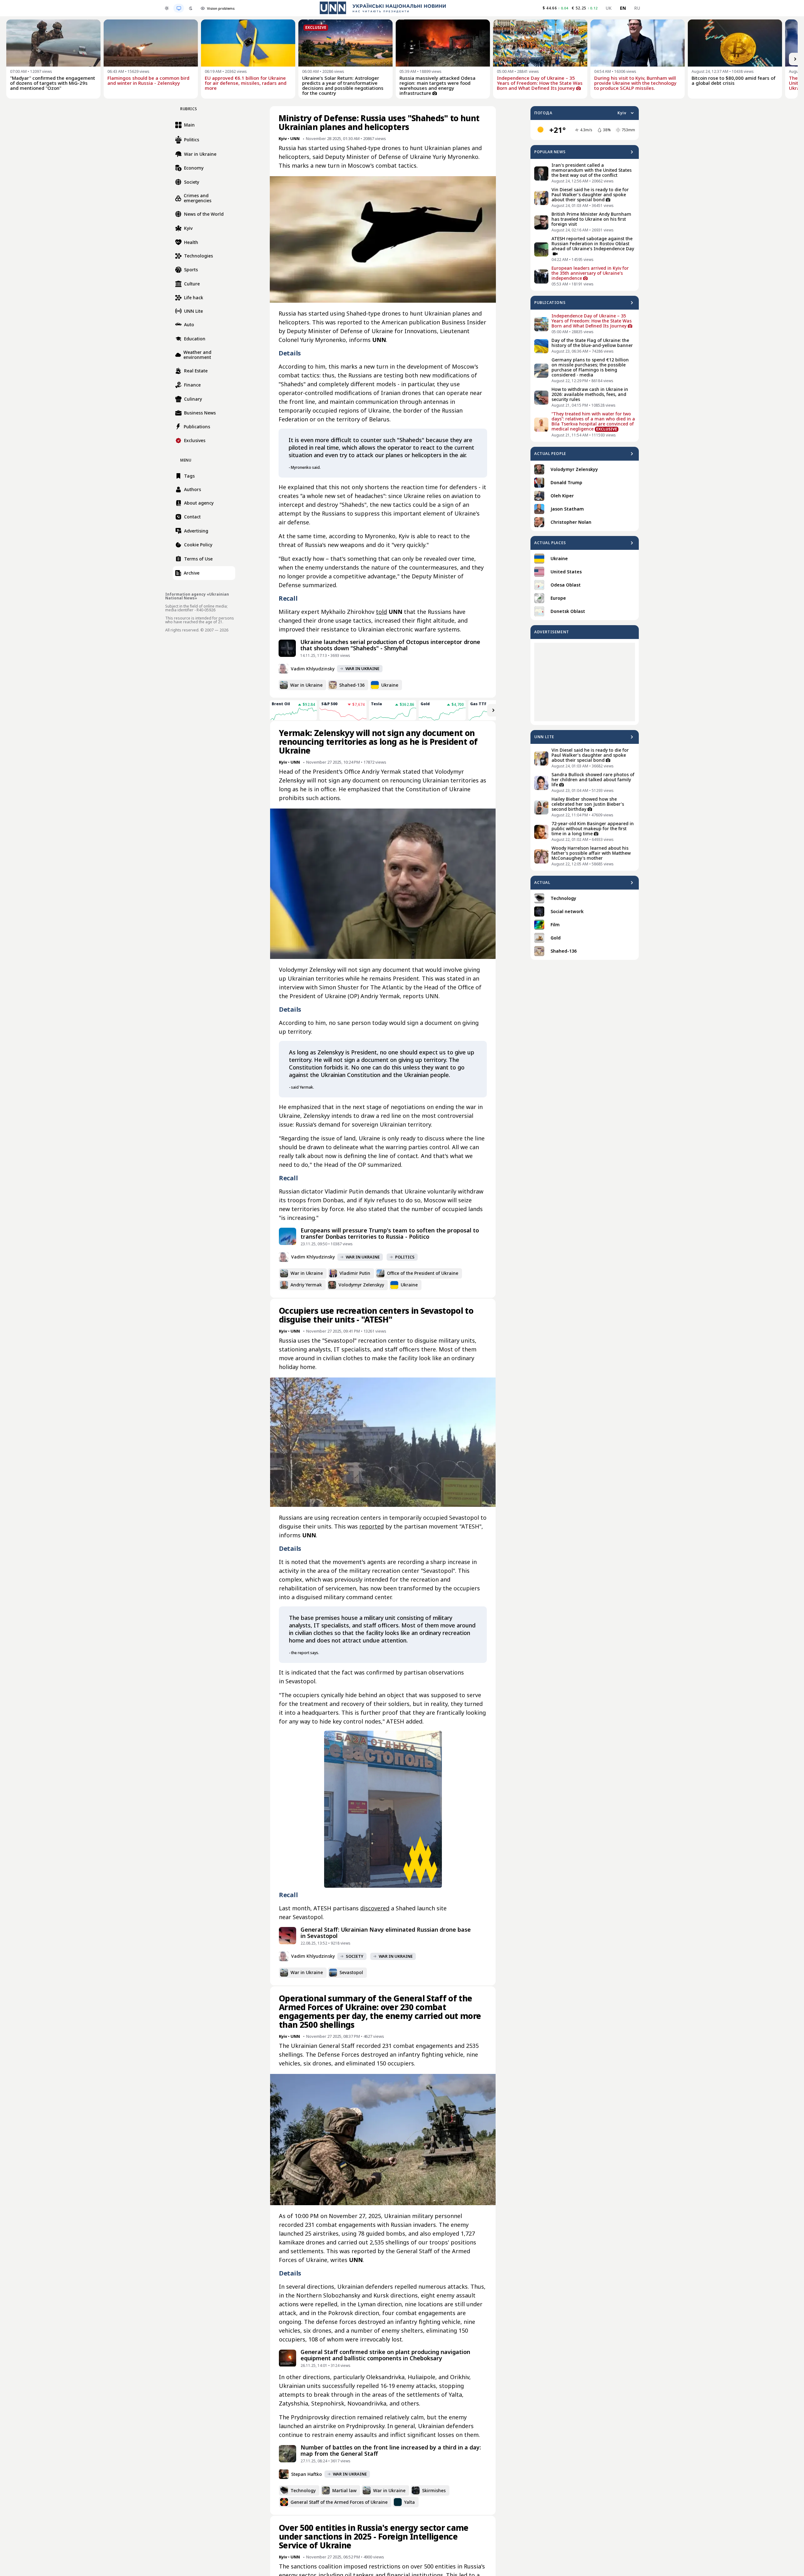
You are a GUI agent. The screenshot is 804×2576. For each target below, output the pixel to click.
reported (372, 1526)
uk (609, 8)
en (623, 8)
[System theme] (179, 8)
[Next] (795, 59)
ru (637, 8)
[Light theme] (167, 8)
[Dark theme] (191, 8)
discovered (375, 1908)
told (381, 612)
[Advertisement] (585, 682)
